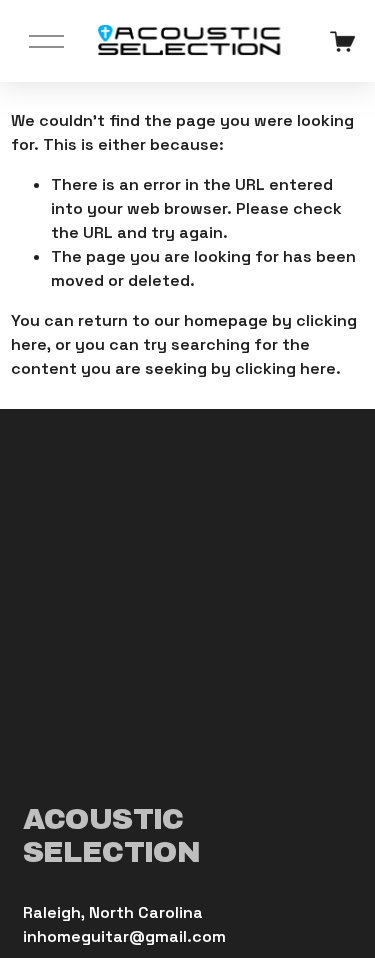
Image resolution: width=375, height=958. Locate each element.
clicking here (285, 368)
